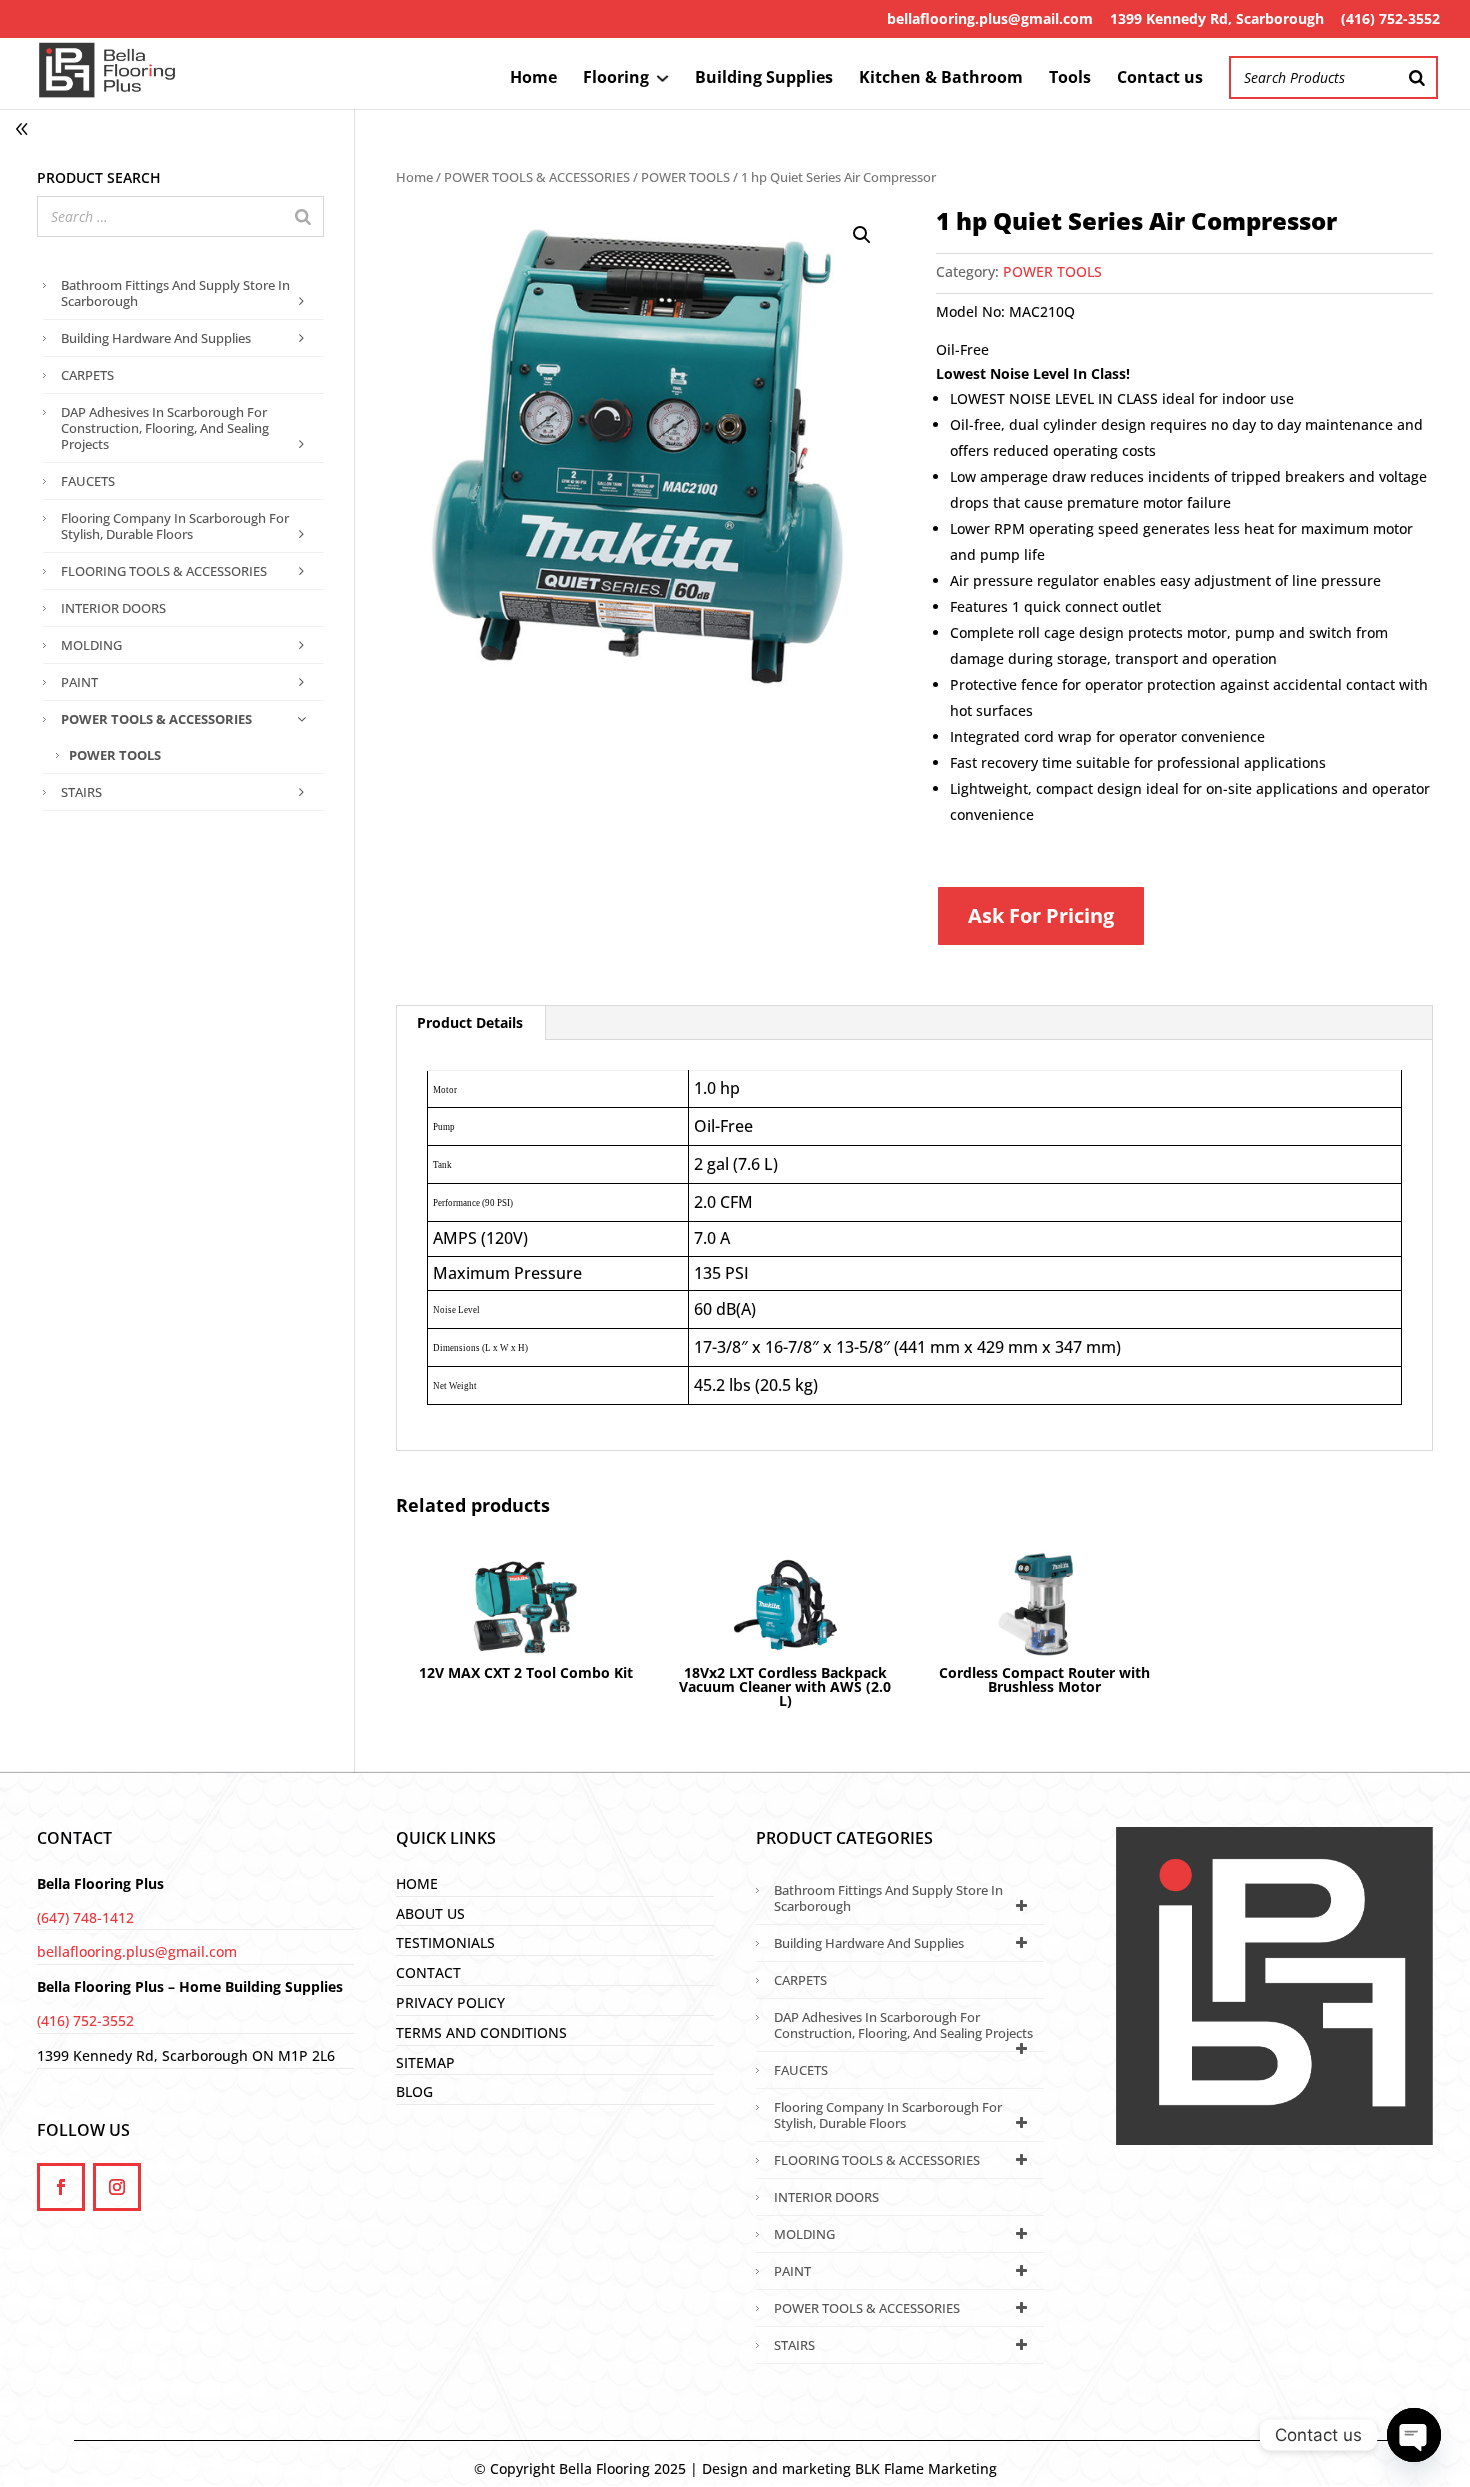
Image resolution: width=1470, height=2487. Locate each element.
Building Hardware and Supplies (156, 338)
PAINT (79, 682)
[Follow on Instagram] (117, 2187)
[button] (862, 235)
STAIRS (81, 792)
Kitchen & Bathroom (941, 79)
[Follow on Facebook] (61, 2187)
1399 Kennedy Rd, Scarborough (1217, 18)
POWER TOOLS (685, 177)
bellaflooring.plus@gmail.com (990, 18)
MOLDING (91, 645)
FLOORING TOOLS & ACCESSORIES (164, 571)
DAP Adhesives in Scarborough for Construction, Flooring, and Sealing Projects (165, 428)
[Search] (1417, 77)
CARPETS (87, 375)
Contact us (1160, 79)
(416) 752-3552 (1390, 18)
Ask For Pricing (1041, 915)
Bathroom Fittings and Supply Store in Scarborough (175, 293)
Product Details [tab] (470, 1022)
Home (533, 79)
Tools (1070, 79)
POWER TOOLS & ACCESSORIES (537, 177)
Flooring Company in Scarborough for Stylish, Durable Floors (175, 526)
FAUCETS (88, 481)
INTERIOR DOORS (113, 608)
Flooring (616, 79)
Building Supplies (764, 79)
